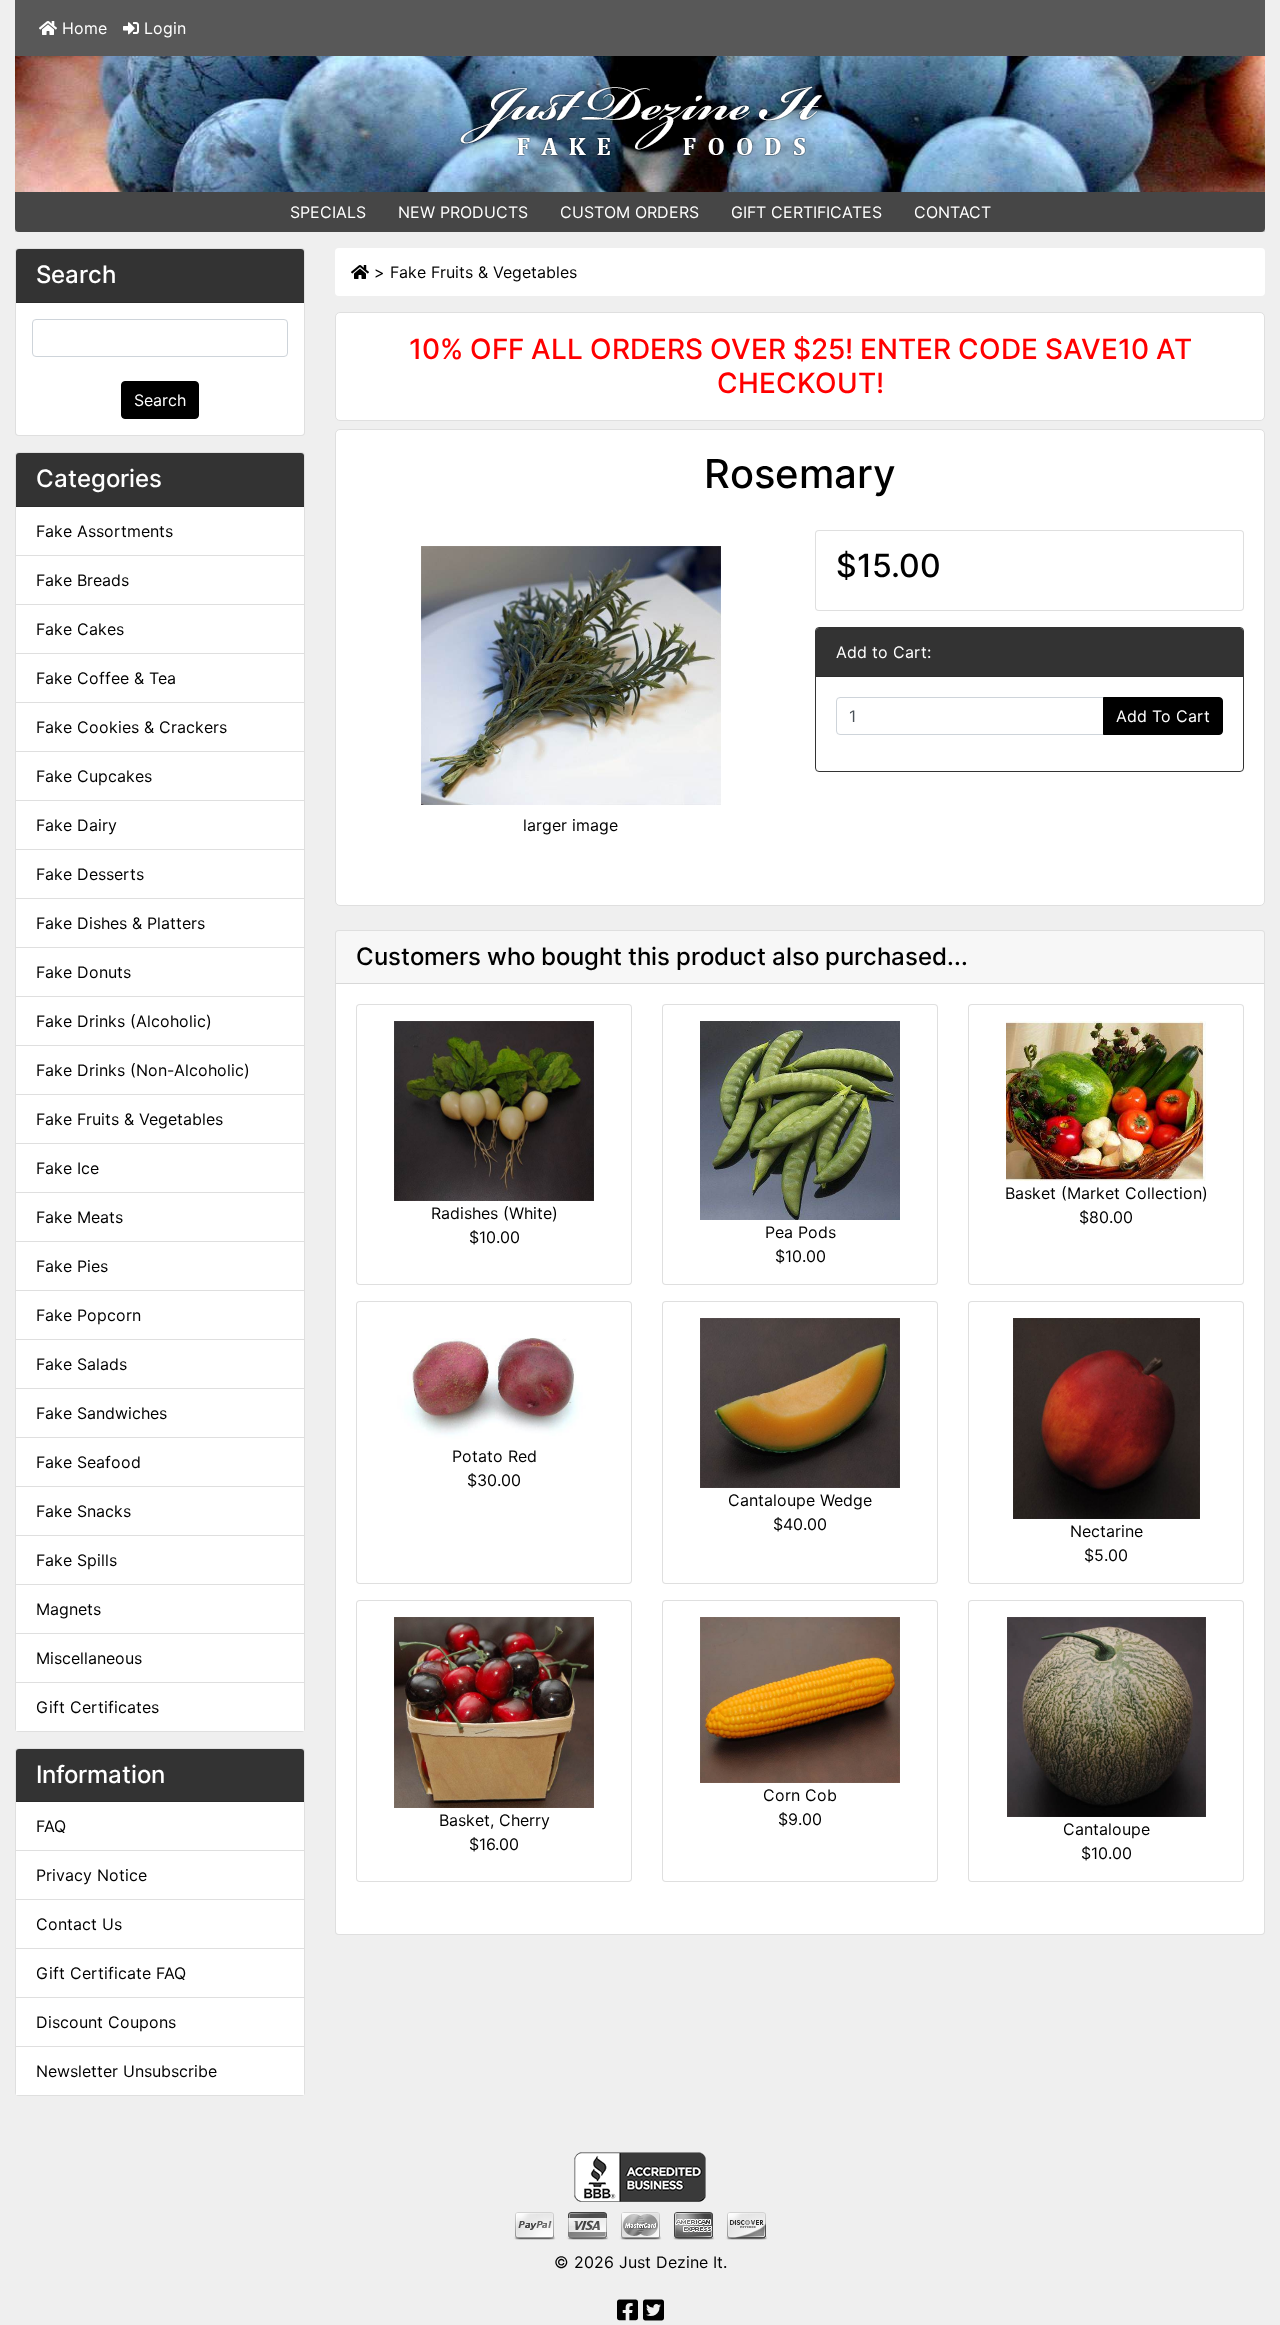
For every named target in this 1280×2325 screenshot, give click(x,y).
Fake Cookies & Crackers (131, 727)
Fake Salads (81, 1364)
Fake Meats (79, 1217)
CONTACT (952, 212)
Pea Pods (800, 1232)
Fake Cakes (80, 629)
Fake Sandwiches (101, 1413)
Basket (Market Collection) (1106, 1193)
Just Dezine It (671, 2262)
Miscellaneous (89, 1658)
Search (160, 400)
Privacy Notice (91, 1875)
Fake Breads (82, 580)
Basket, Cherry (494, 1820)
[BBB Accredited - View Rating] (640, 2176)
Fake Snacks (83, 1511)
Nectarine (1106, 1531)
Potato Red (494, 1456)
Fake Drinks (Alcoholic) (124, 1021)
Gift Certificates (97, 1707)
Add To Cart (1163, 716)
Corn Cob (800, 1795)
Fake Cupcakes (94, 776)
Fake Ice (67, 1168)
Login (162, 28)
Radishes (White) (494, 1213)
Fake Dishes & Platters (120, 923)
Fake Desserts (90, 874)
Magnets (68, 1609)
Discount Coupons (106, 2022)
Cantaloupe (1106, 1829)
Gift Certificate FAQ (111, 1973)
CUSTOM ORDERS (629, 212)
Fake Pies (72, 1266)
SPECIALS (328, 212)
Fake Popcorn (88, 1315)
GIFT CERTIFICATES (806, 212)
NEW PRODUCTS (463, 212)
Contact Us (79, 1924)
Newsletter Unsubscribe (126, 2071)
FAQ (51, 1826)
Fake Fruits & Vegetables (483, 272)
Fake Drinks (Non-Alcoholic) (143, 1070)
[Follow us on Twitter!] (653, 2313)
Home (82, 28)
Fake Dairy (76, 825)
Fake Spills (76, 1560)
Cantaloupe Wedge (800, 1500)
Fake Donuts (83, 972)
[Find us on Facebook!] (627, 2313)
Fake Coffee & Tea (106, 678)
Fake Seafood (88, 1462)
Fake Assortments (104, 531)
